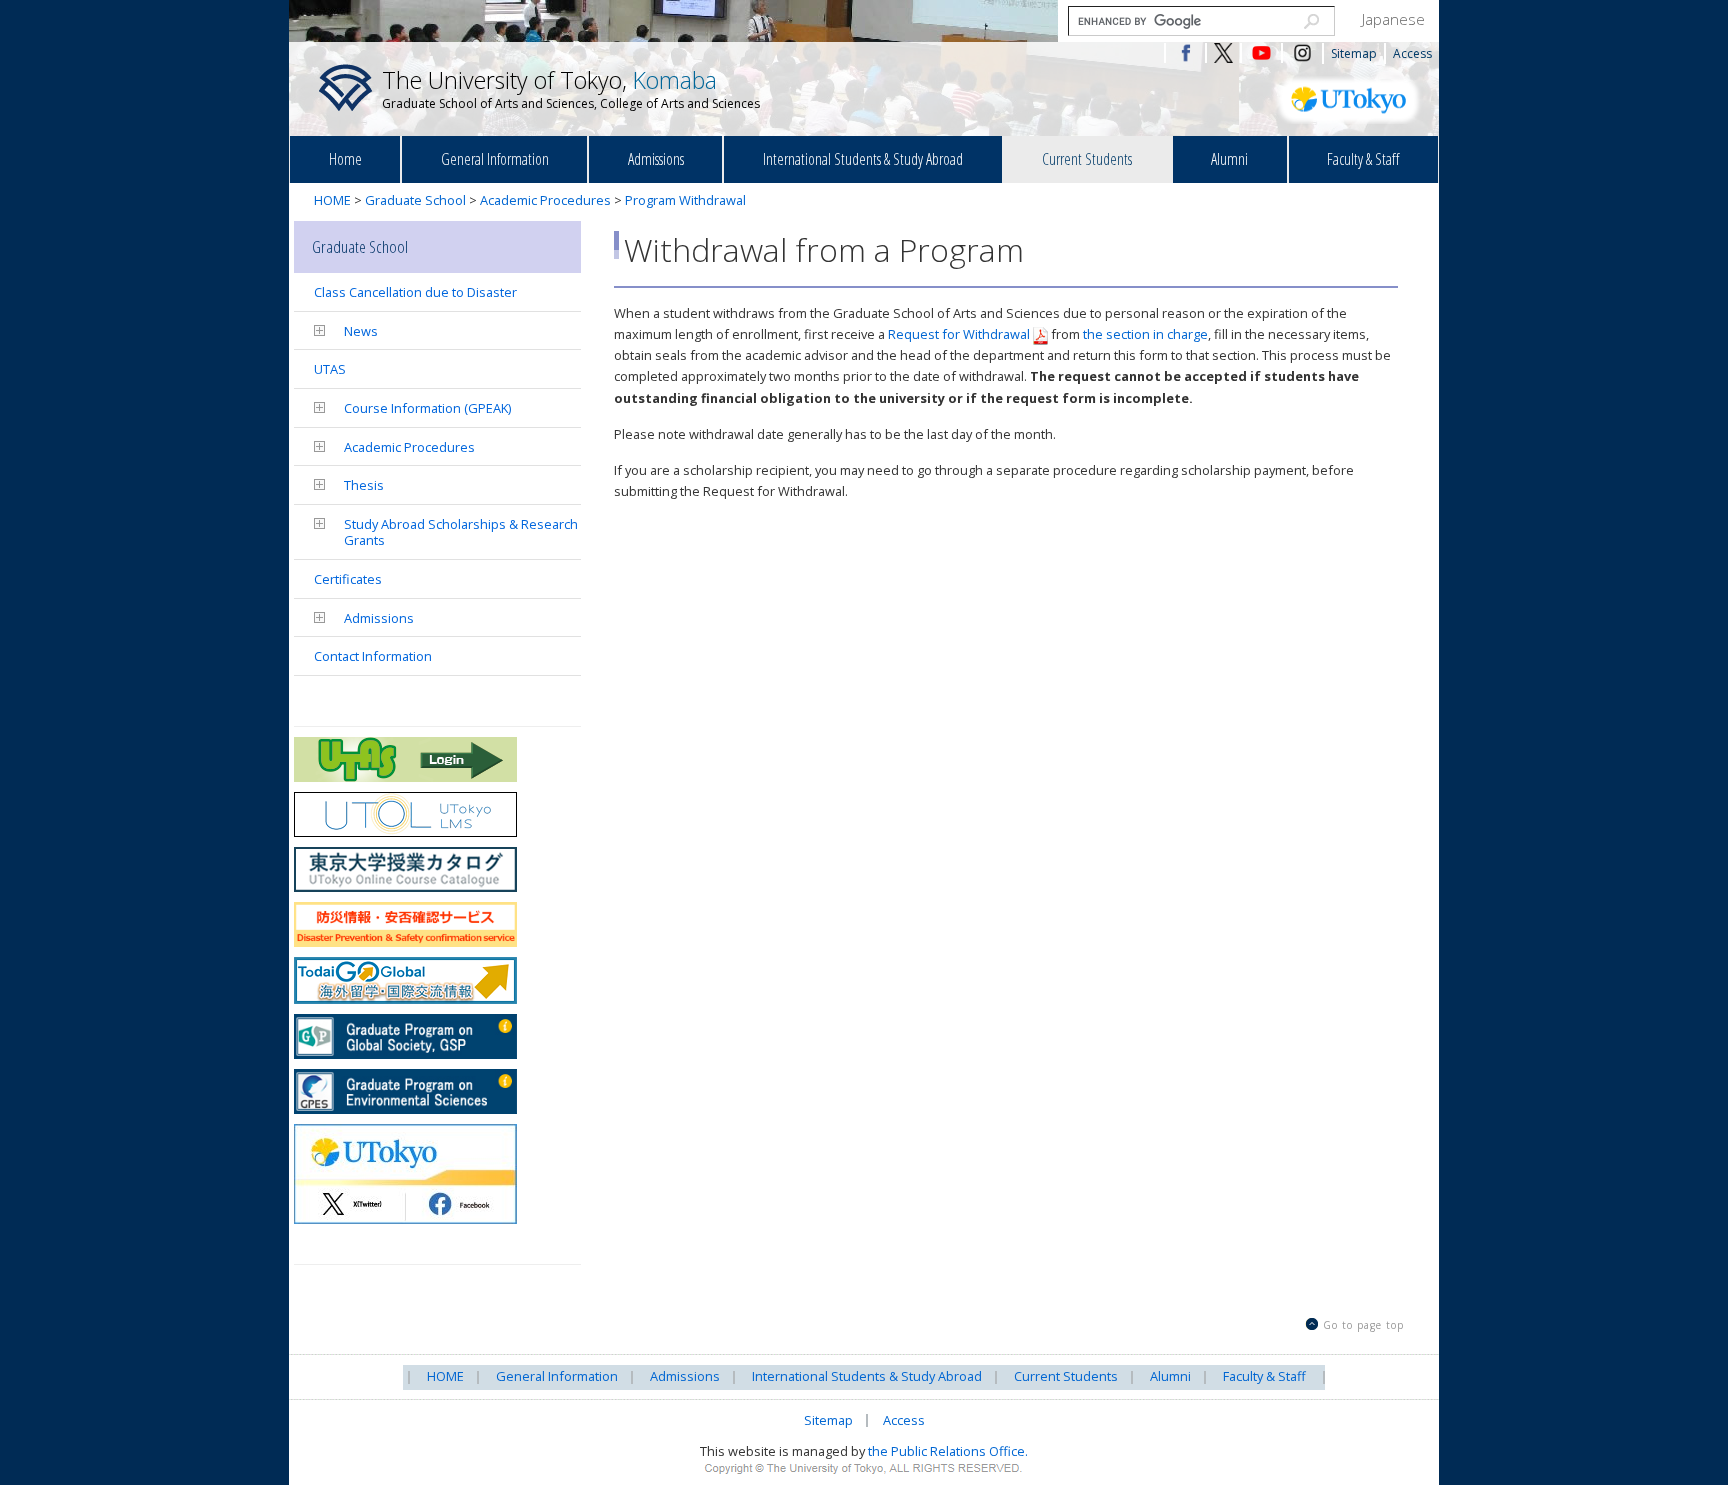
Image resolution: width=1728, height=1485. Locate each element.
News (361, 331)
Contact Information (373, 656)
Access (1412, 53)
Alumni (1229, 159)
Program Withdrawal (685, 200)
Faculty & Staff (1363, 159)
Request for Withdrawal (959, 334)
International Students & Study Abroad (863, 159)
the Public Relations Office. (948, 1451)
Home (345, 159)
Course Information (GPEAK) (427, 408)
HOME (332, 200)
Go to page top (1363, 1325)
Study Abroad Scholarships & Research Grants (461, 532)
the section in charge (1145, 334)
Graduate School (415, 200)
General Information (495, 159)
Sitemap (1354, 53)
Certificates (348, 579)
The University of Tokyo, (571, 88)
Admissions (656, 159)
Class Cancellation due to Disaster (415, 292)
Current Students (1087, 159)
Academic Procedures (545, 200)
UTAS (330, 369)
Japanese (1393, 19)
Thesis (364, 485)
